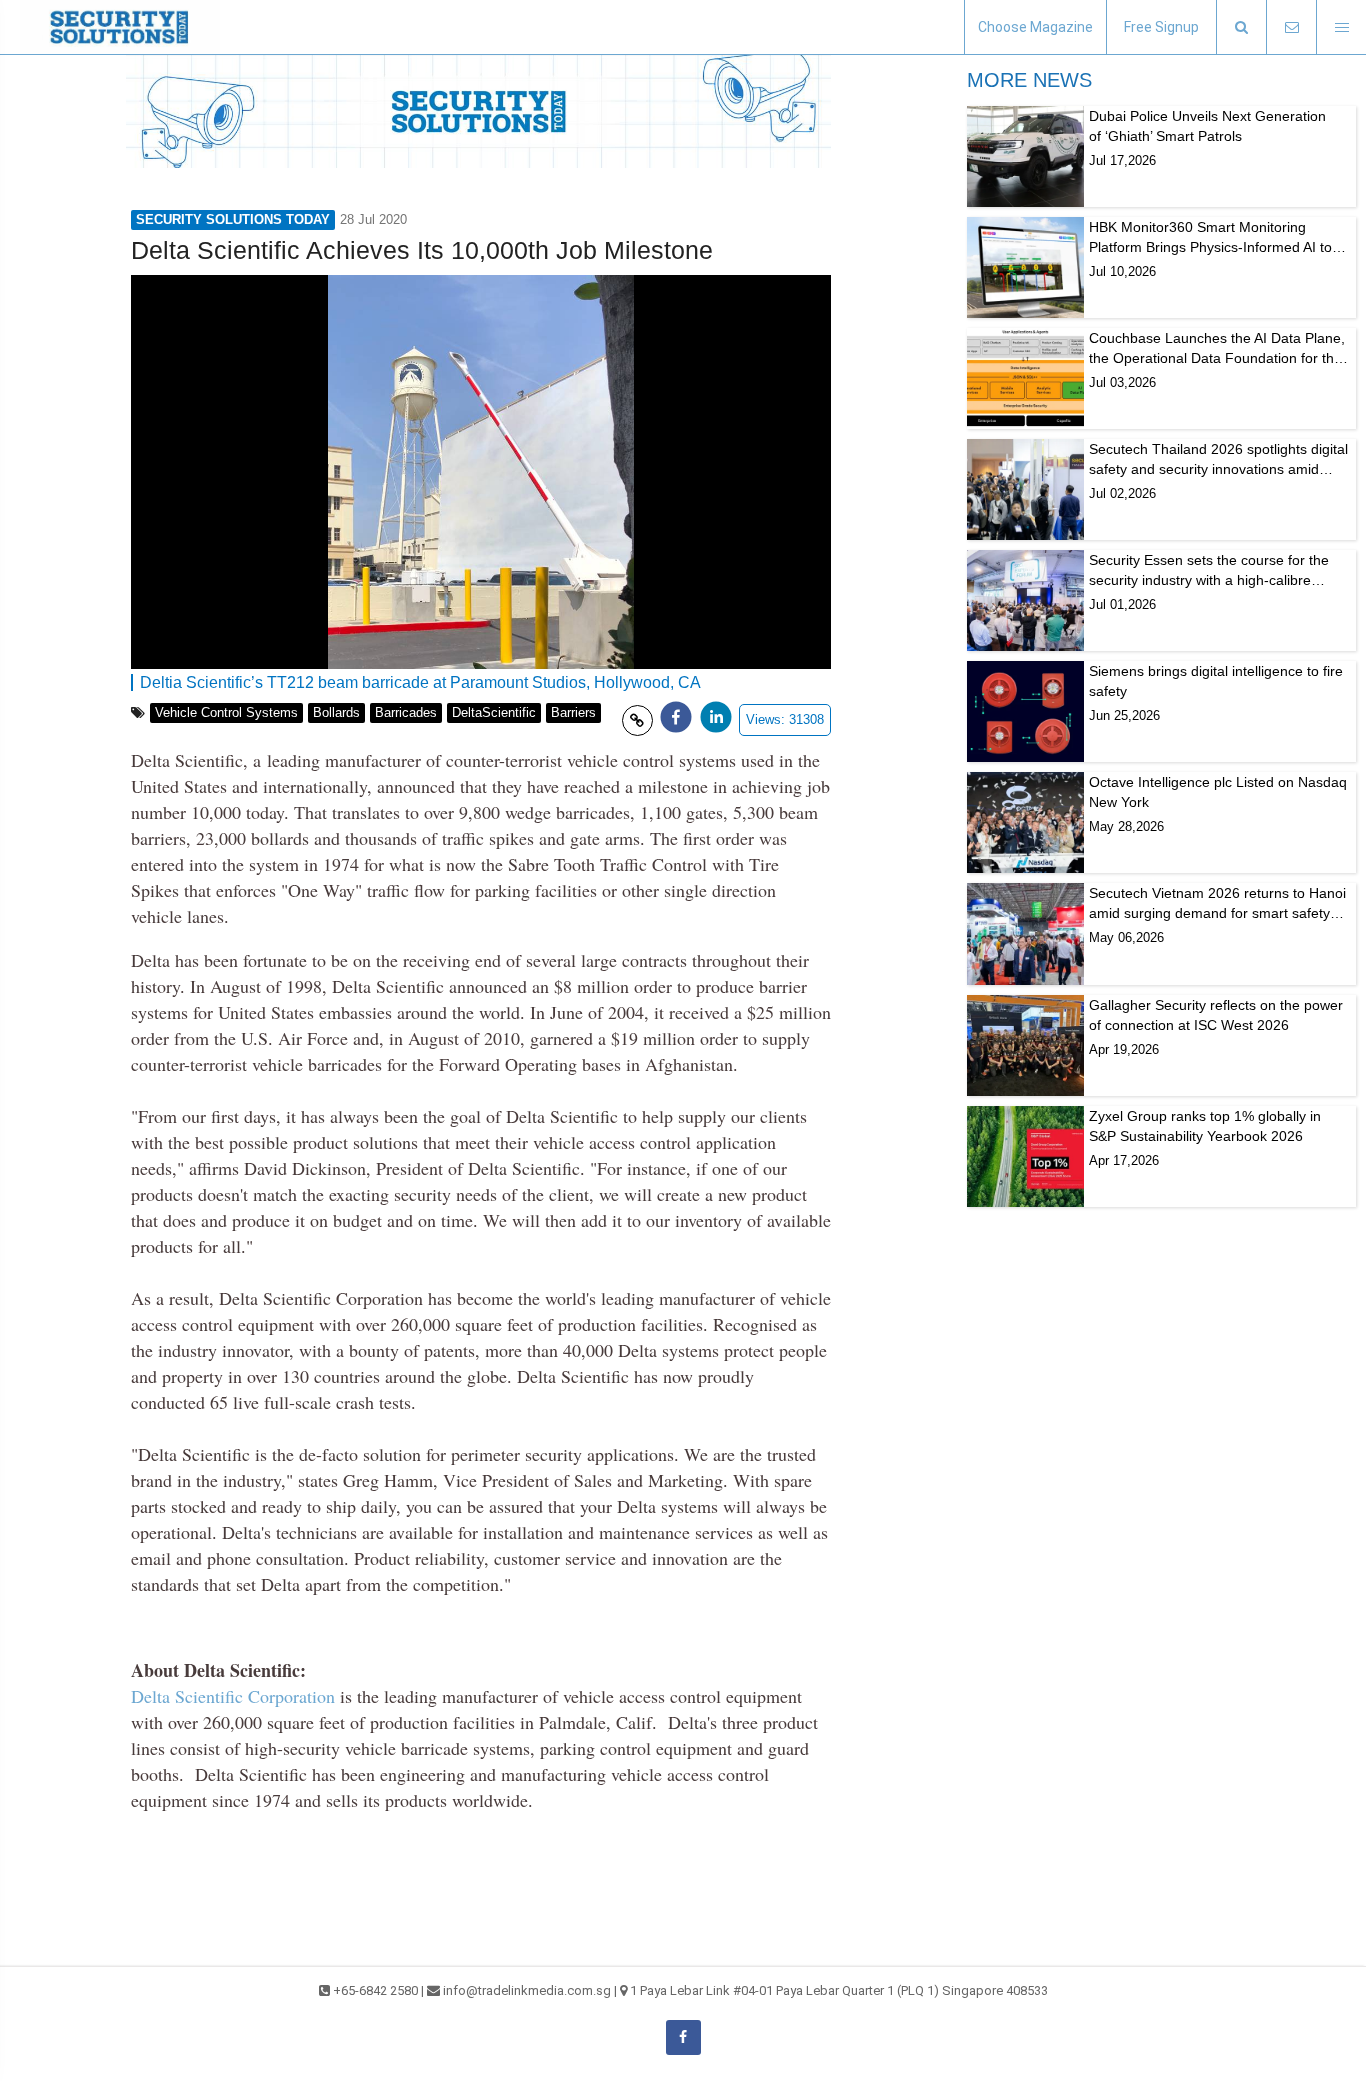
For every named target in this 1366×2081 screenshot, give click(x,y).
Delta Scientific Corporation (233, 1696)
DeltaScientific (494, 712)
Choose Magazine (1035, 27)
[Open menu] (1341, 27)
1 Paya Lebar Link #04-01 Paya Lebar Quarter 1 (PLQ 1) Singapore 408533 (839, 1990)
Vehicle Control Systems (226, 712)
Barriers (573, 712)
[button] (1241, 27)
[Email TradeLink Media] (1291, 27)
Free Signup (1161, 27)
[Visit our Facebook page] (683, 2037)
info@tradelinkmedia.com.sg (527, 1990)
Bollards (336, 712)
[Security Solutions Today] (120, 27)
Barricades (406, 712)
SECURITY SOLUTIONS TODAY (233, 219)
